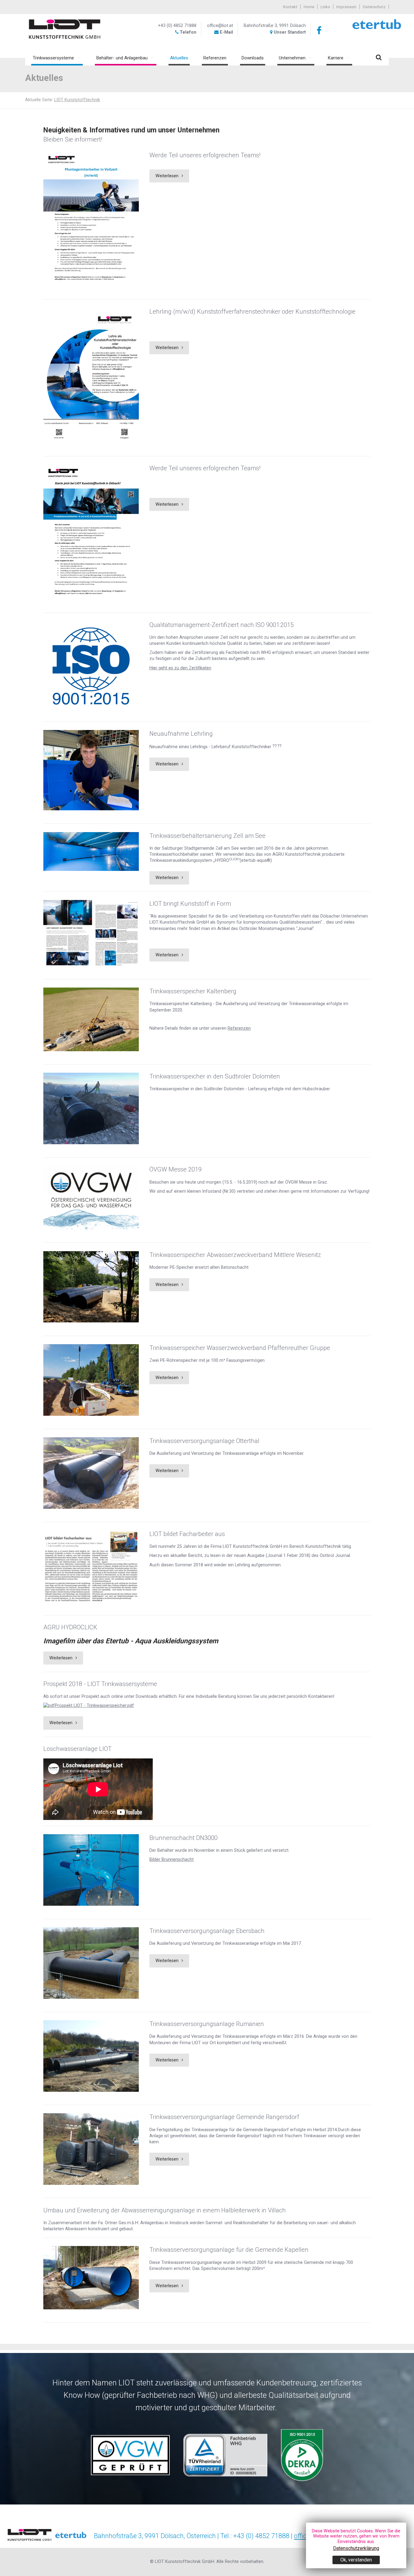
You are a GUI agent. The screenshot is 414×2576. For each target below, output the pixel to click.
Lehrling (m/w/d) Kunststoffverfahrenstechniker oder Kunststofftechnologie (252, 312)
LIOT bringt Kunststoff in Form (190, 904)
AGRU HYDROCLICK (70, 1627)
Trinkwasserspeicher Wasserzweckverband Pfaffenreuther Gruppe (240, 1348)
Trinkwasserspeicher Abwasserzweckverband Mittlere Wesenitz (235, 1255)
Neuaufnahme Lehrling (181, 734)
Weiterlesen (167, 176)
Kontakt (290, 7)
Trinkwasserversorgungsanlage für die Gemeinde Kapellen (229, 2250)
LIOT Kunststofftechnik (77, 100)
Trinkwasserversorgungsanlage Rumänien (207, 2024)
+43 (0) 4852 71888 (177, 26)
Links (325, 7)
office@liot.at (220, 26)
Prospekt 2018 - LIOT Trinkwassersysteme (100, 1684)
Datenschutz (374, 7)
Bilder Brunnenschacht (172, 1860)
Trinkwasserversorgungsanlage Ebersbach (207, 1931)
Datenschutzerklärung (356, 2548)
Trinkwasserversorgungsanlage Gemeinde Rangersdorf (224, 2117)
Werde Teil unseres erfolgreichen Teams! (205, 155)
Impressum (346, 7)
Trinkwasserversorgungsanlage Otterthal (204, 1441)
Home (309, 7)
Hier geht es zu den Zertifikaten (180, 668)
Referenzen (239, 1028)
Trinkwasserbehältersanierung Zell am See (207, 836)
